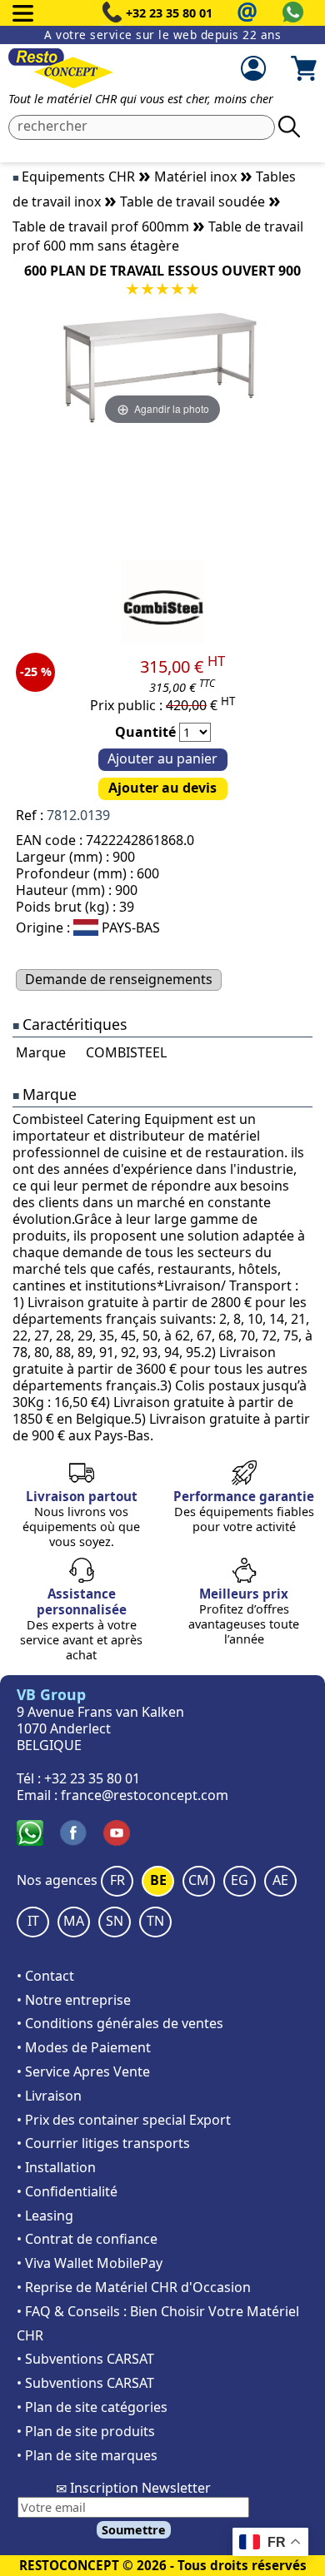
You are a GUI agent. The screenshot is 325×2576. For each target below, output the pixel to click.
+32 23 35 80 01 (169, 13)
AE (280, 1880)
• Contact (45, 1976)
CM (199, 1880)
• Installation (56, 2167)
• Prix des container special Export (124, 2120)
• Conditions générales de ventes (120, 2023)
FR (117, 1880)
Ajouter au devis (162, 788)
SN (115, 1921)
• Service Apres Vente (83, 2071)
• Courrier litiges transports (103, 2143)
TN (155, 1921)
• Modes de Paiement (84, 2047)
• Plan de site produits (86, 2431)
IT (33, 1921)
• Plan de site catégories (92, 2407)
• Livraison (49, 2096)
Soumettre (134, 2530)
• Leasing (45, 2215)
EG (240, 1880)
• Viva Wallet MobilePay (90, 2263)
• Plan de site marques (87, 2455)
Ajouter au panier (162, 758)
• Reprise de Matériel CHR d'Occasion (134, 2287)
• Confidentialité (67, 2191)
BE (158, 1880)
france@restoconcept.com (145, 1795)
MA (74, 1921)
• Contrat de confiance (87, 2239)
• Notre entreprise (74, 2000)
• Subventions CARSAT (85, 2359)
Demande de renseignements (119, 979)
